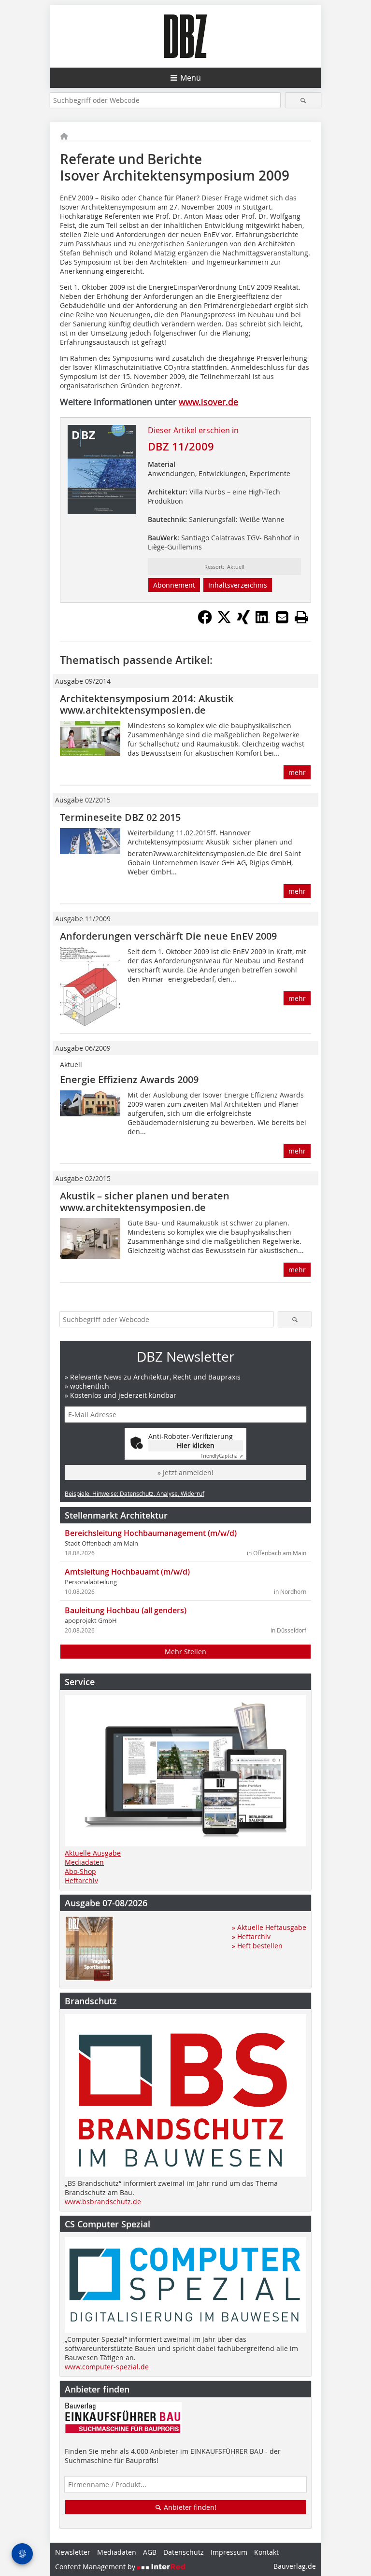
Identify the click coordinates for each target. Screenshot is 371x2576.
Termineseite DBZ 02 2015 (120, 817)
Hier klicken (196, 1445)
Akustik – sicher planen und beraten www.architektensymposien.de (145, 1202)
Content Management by (96, 2567)
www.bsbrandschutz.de (103, 2202)
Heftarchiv (81, 1880)
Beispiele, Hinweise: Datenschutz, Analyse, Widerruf (135, 1493)
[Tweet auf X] (224, 621)
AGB (150, 2552)
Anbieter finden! (189, 2507)
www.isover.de (208, 402)
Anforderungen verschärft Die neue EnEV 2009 (168, 936)
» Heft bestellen (257, 1946)
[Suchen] (303, 100)
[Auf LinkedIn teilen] (263, 621)
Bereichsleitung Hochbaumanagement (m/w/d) (151, 1533)
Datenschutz (184, 2552)
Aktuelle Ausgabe (93, 1853)
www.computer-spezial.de (107, 2367)
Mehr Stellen (185, 1652)
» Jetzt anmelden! (185, 1472)
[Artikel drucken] (301, 617)
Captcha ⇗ (222, 1456)
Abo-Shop (80, 1871)
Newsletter (73, 2552)
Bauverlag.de (295, 2566)
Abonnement (174, 585)
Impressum (229, 2552)
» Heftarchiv (251, 1936)
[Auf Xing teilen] (243, 621)
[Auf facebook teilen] (205, 621)
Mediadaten (84, 1862)
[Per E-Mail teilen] (282, 617)
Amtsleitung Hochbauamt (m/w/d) (127, 1572)
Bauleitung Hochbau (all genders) (126, 1610)
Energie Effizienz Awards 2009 (129, 1079)
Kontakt (266, 2552)
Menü (191, 78)
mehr (297, 772)
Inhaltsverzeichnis (238, 585)
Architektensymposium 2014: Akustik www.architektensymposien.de (147, 704)
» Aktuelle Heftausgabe (269, 1927)
